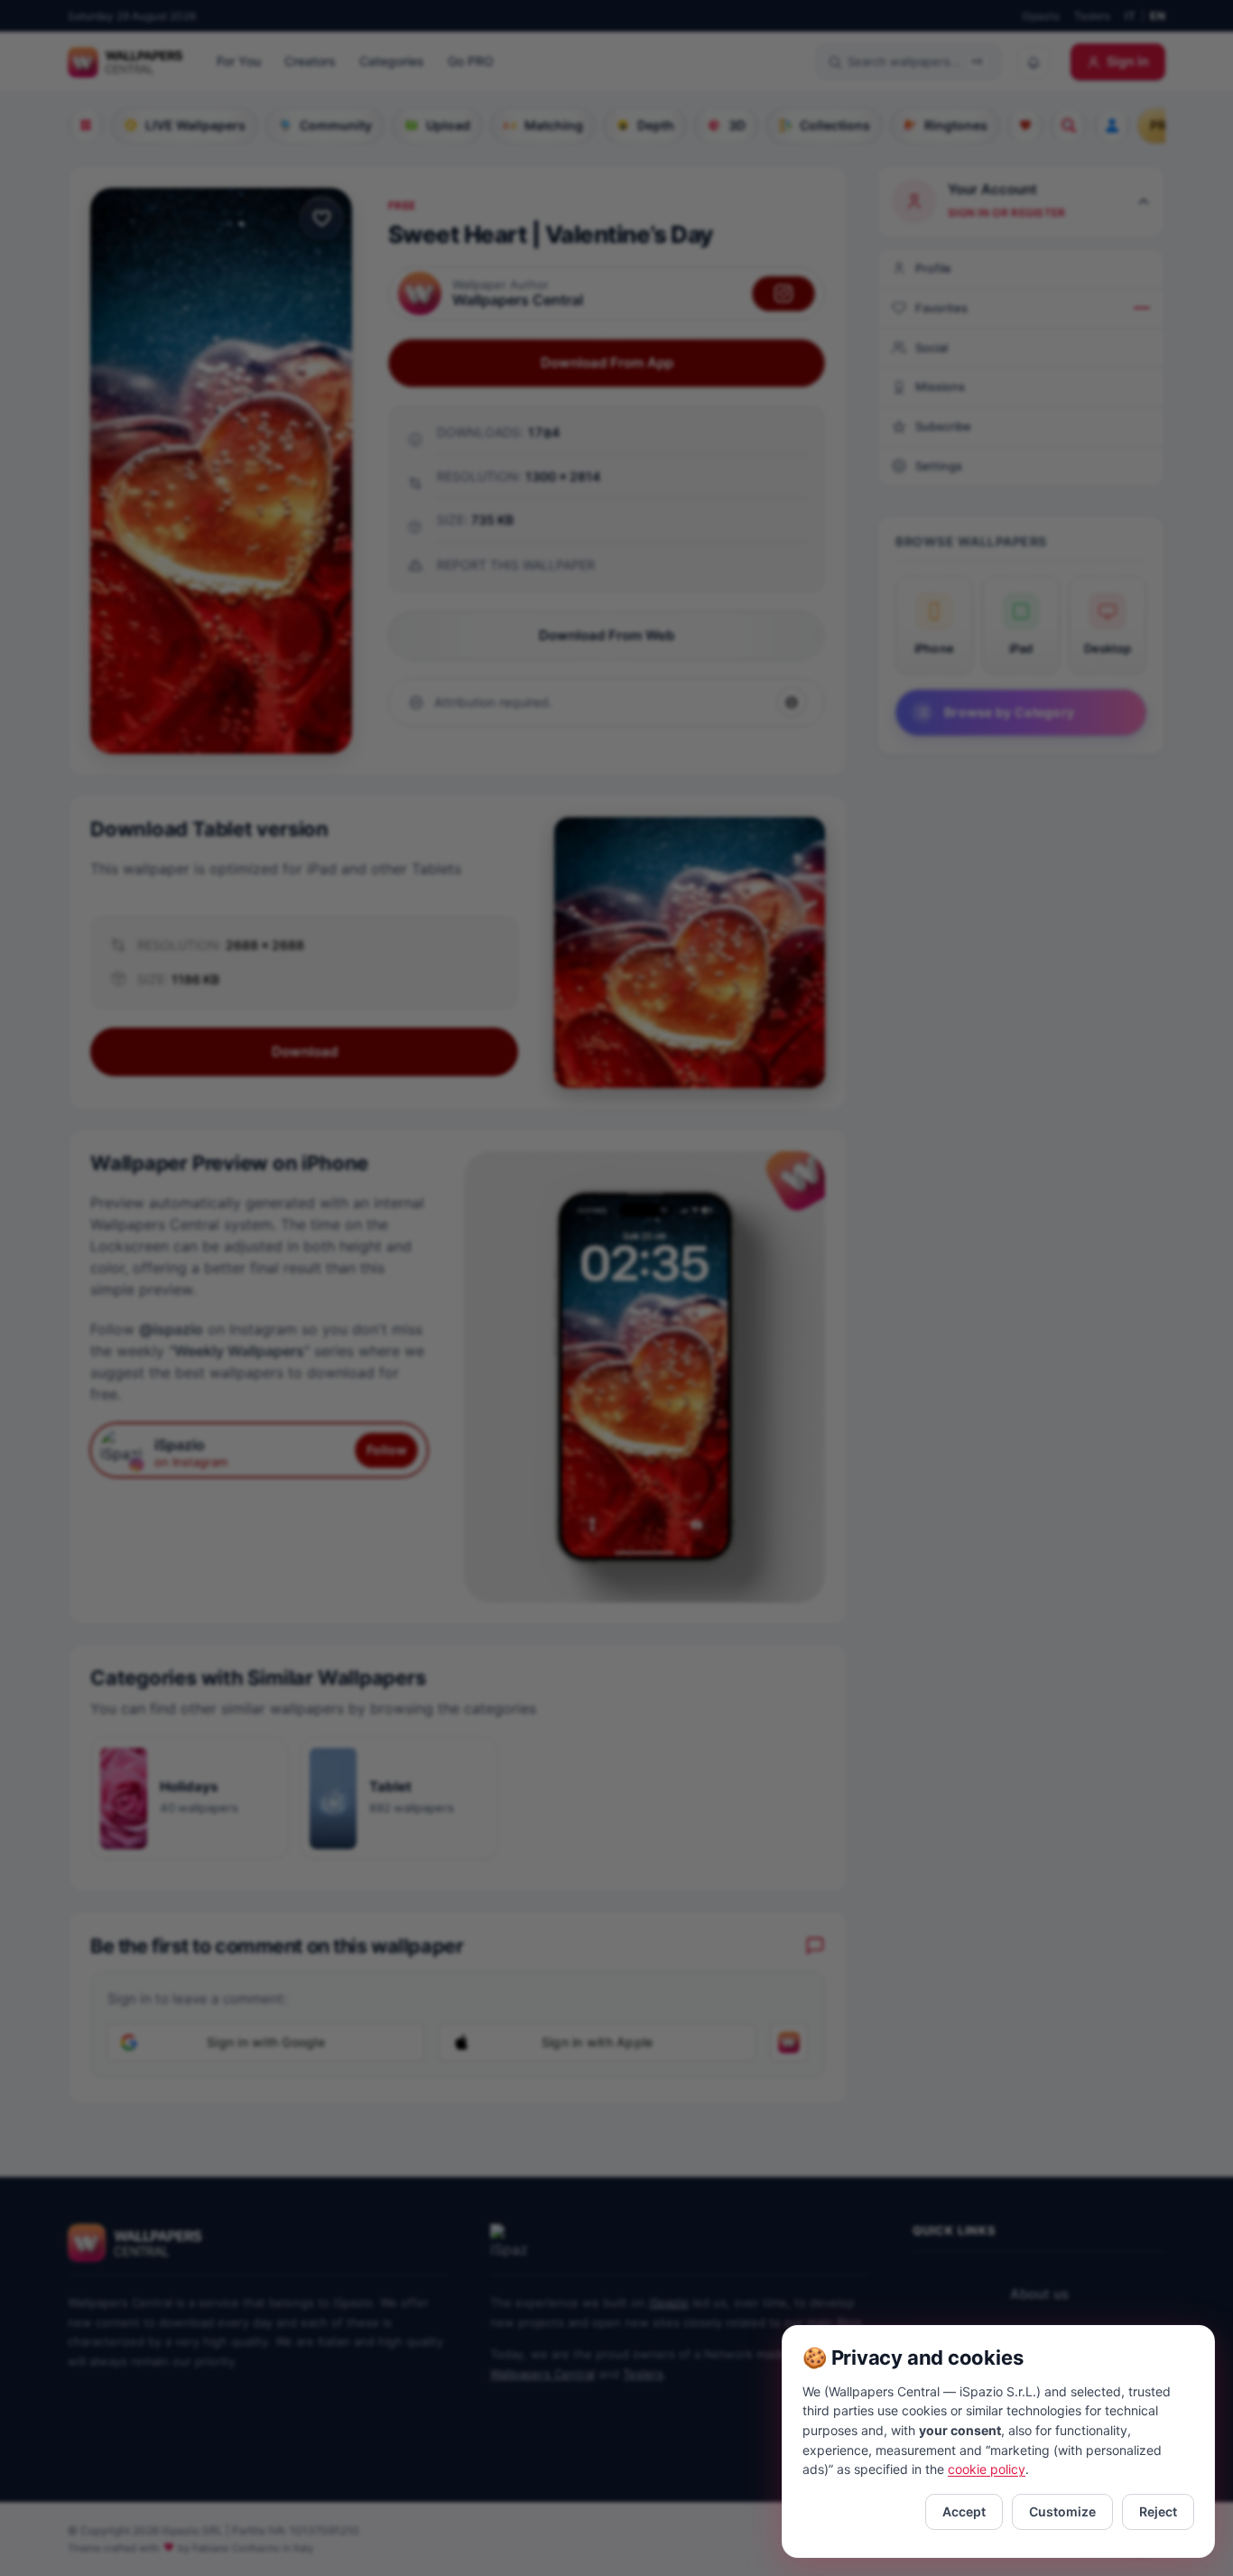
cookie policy (987, 2469)
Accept (964, 2511)
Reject (1158, 2511)
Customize (1062, 2511)
